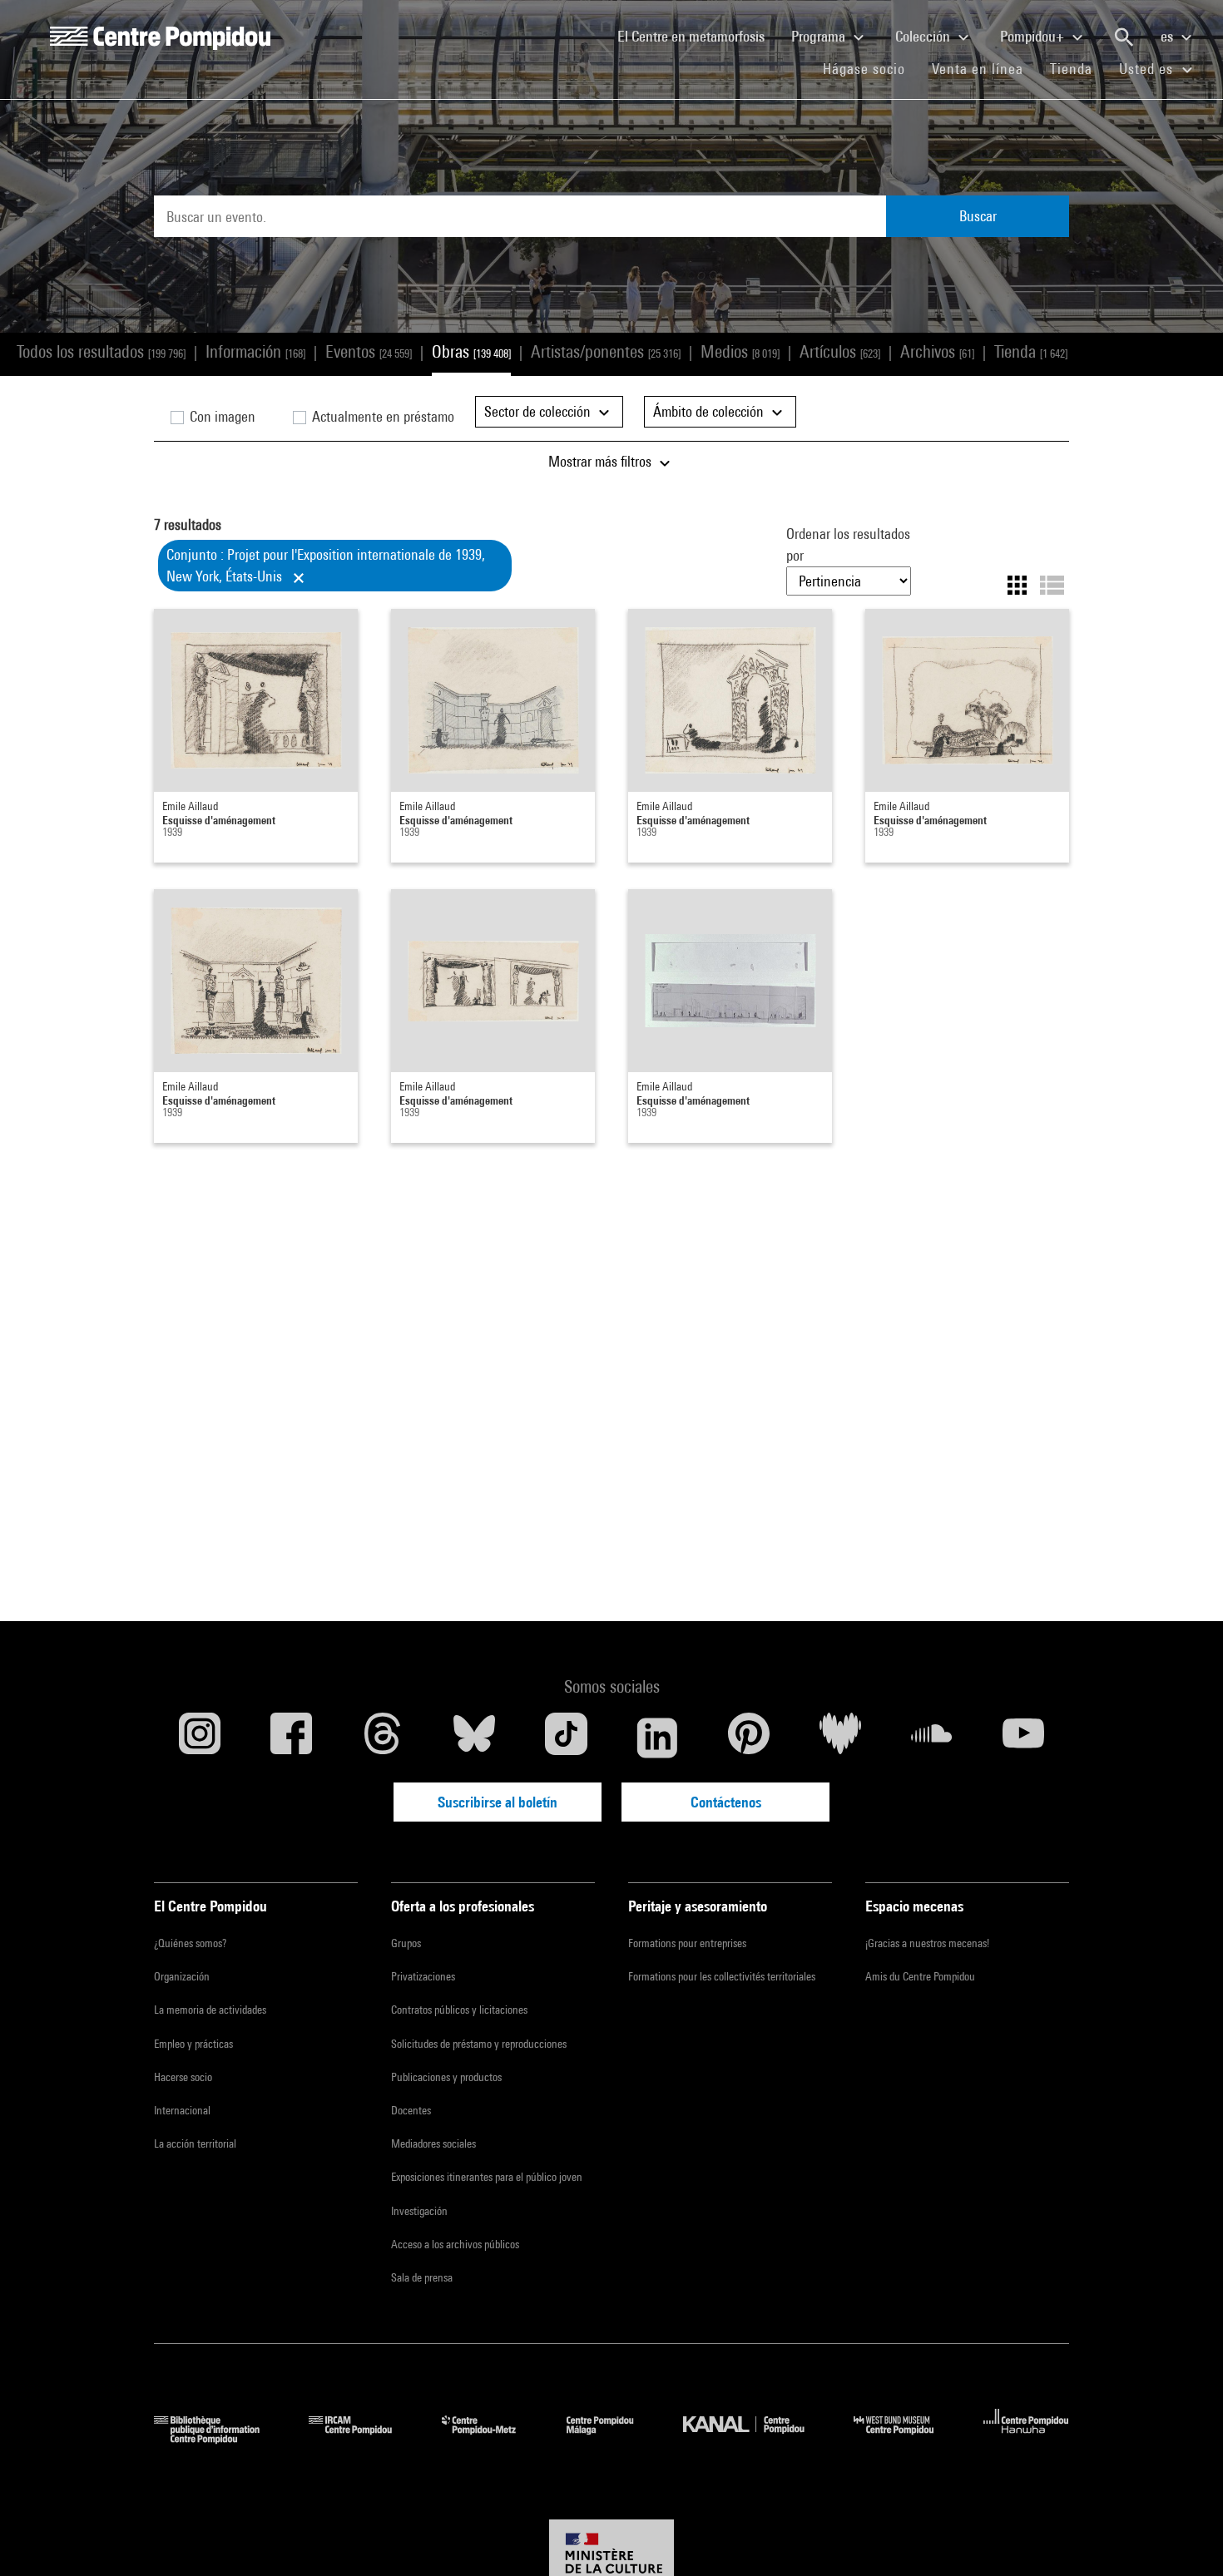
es (1169, 36)
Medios (740, 351)
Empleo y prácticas (193, 2044)
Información (255, 351)
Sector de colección (539, 411)
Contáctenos (726, 1802)
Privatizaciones (423, 1976)
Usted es (1148, 69)
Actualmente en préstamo (381, 416)
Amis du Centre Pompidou (920, 1976)
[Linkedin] (657, 1738)
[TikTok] (566, 1738)
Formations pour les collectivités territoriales (722, 1976)
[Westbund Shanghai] (906, 2438)
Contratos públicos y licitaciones (459, 2010)
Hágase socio (871, 68)
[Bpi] (219, 2438)
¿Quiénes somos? (190, 1943)
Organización (182, 1976)
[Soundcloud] (932, 1738)
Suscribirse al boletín (498, 1802)
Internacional (182, 2110)
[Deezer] (840, 1738)
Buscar (978, 216)
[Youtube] (1023, 1738)
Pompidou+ (1034, 36)
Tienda (1078, 68)
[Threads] (383, 1738)
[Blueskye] (474, 1738)
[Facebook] (291, 1738)
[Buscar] (1124, 37)
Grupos (406, 1943)
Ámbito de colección (710, 411)
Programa (820, 36)
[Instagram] (200, 1738)
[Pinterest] (749, 1738)
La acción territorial (195, 2143)
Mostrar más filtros (602, 461)
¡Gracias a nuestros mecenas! (927, 1943)
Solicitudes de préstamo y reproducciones (479, 2044)
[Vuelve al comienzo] (1184, 2537)
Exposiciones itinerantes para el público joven (487, 2177)
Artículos (840, 351)
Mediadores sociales (433, 2143)
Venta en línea (978, 69)
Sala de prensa (422, 2277)
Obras (471, 351)
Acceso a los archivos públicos (455, 2244)
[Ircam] (363, 2438)
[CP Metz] (491, 2438)
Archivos (937, 351)
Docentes (411, 2110)
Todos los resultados (101, 351)
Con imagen (221, 416)
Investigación (419, 2211)
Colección (924, 36)
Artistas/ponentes (606, 351)
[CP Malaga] (612, 2438)
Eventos (369, 351)
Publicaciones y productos (446, 2077)
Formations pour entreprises (687, 1943)
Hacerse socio (183, 2077)
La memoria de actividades (210, 2010)
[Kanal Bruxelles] (756, 2438)
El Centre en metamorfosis (698, 36)
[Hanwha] (1026, 2438)
